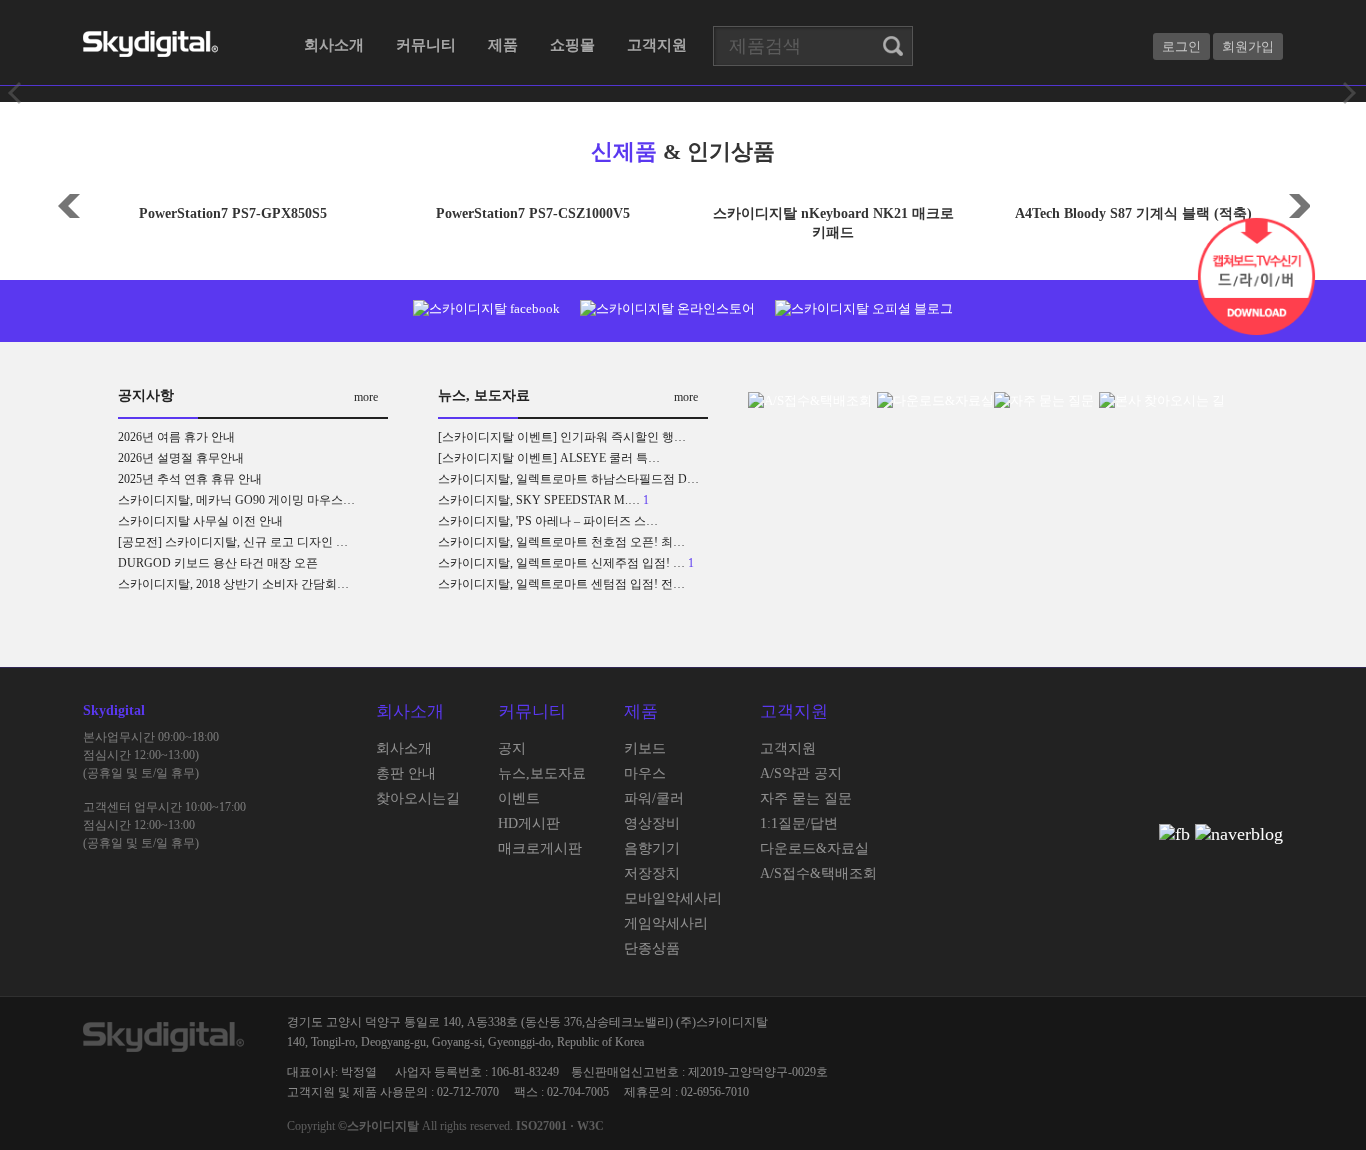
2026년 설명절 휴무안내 (181, 458)
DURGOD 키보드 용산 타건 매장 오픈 (218, 563)
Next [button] (1298, 204)
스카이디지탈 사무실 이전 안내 (200, 521)
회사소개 (334, 45)
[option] (233, 206)
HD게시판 (529, 823)
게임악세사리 (666, 923)
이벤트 (519, 798)
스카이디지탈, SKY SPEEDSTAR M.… (539, 500)
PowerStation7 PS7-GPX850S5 (233, 213)
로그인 (1181, 46)
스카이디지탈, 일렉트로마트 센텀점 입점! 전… (561, 584)
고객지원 (657, 45)
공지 (512, 748)
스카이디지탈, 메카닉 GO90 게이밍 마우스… (236, 500)
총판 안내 (406, 773)
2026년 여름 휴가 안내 (176, 437)
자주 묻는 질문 (806, 798)
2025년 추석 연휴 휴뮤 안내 (190, 479)
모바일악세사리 (673, 898)
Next (1350, 93)
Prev (16, 93)
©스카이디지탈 (378, 1126)
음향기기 (652, 848)
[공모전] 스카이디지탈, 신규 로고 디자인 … (233, 542)
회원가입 (1248, 46)
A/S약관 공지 (801, 773)
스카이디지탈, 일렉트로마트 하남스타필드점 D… (568, 479)
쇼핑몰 (572, 45)
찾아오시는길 (418, 798)
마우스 (645, 773)
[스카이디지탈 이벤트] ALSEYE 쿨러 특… (549, 458)
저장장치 (652, 873)
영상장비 (652, 823)
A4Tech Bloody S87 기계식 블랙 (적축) (1133, 213)
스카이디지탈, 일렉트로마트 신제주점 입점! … (561, 563)
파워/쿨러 (654, 798)
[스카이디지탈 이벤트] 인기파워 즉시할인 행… (562, 437)
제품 (503, 45)
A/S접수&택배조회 (818, 873)
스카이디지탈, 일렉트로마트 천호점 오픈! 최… (561, 542)
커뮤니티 (426, 45)
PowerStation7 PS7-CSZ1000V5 (533, 213)
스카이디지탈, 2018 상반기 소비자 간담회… (233, 584)
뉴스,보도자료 (542, 773)
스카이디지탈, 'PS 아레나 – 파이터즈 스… (548, 521)
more (366, 397)
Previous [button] (68, 204)
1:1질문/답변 (799, 823)
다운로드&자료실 (814, 848)
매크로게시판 (540, 848)
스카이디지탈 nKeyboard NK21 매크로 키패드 (833, 223)
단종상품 (652, 948)
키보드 (645, 748)
